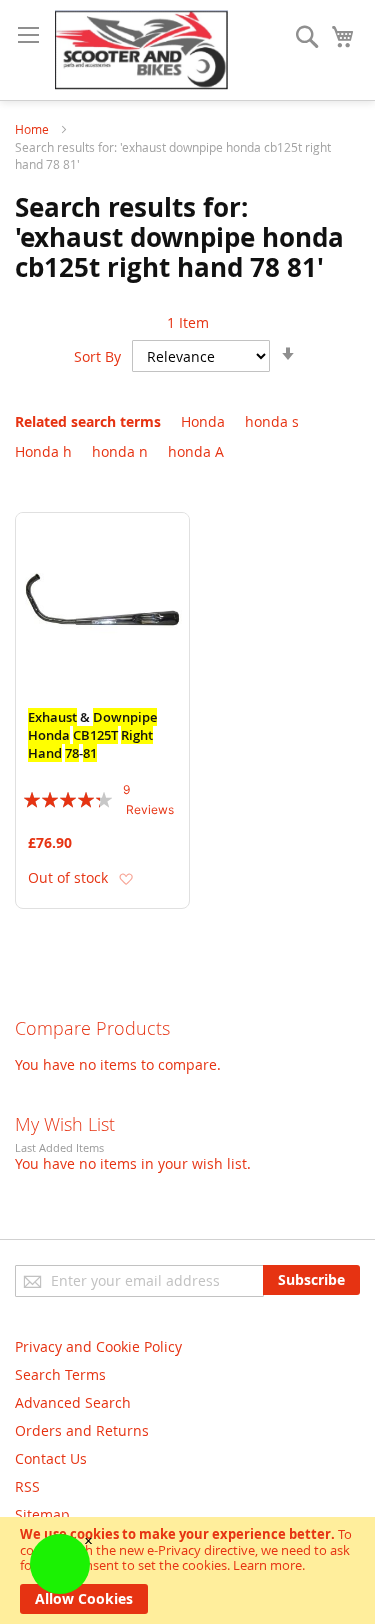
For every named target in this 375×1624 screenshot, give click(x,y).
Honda (203, 421)
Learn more (267, 1565)
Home (33, 129)
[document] (187, 1570)
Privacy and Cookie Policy (98, 1346)
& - (92, 735)
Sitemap (42, 1514)
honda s (272, 421)
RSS (27, 1486)
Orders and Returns (82, 1430)
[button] (125, 878)
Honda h (43, 451)
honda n (120, 451)
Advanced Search (73, 1402)
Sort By (97, 356)
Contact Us (51, 1458)
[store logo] (141, 50)
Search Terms (60, 1374)
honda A (196, 451)
